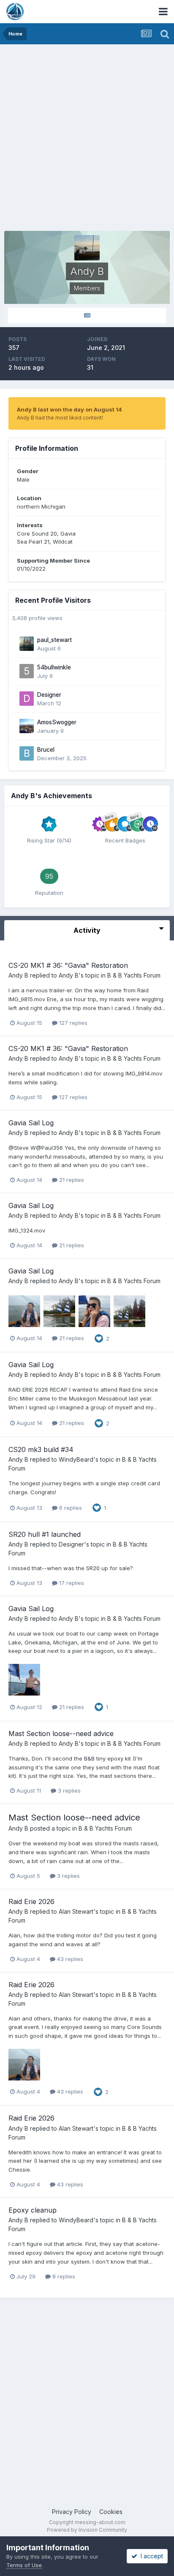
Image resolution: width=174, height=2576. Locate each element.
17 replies (71, 1583)
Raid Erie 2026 (31, 1902)
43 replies (69, 1959)
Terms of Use (24, 2565)
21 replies (71, 1180)
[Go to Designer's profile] (27, 699)
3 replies (68, 1790)
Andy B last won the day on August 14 (69, 409)
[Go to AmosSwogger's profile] (27, 726)
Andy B (18, 975)
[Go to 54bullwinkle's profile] (27, 671)
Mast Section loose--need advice (61, 1734)
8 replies (63, 2276)
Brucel (46, 750)
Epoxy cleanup (33, 2210)
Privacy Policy (72, 2512)
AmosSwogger (57, 722)
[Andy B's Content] (87, 316)
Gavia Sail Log (31, 1123)
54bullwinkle (54, 667)
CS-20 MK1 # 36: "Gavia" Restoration (68, 965)
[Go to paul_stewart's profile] (27, 644)
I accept (150, 2556)
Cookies (111, 2512)
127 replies (72, 1023)
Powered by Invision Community (87, 2530)
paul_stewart (54, 640)
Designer (49, 695)
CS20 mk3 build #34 (41, 1449)
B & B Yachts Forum (134, 975)
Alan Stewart (76, 1911)
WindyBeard (76, 1459)
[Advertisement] (87, 135)
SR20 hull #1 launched (45, 1534)
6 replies (70, 1508)
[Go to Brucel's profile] (27, 753)
